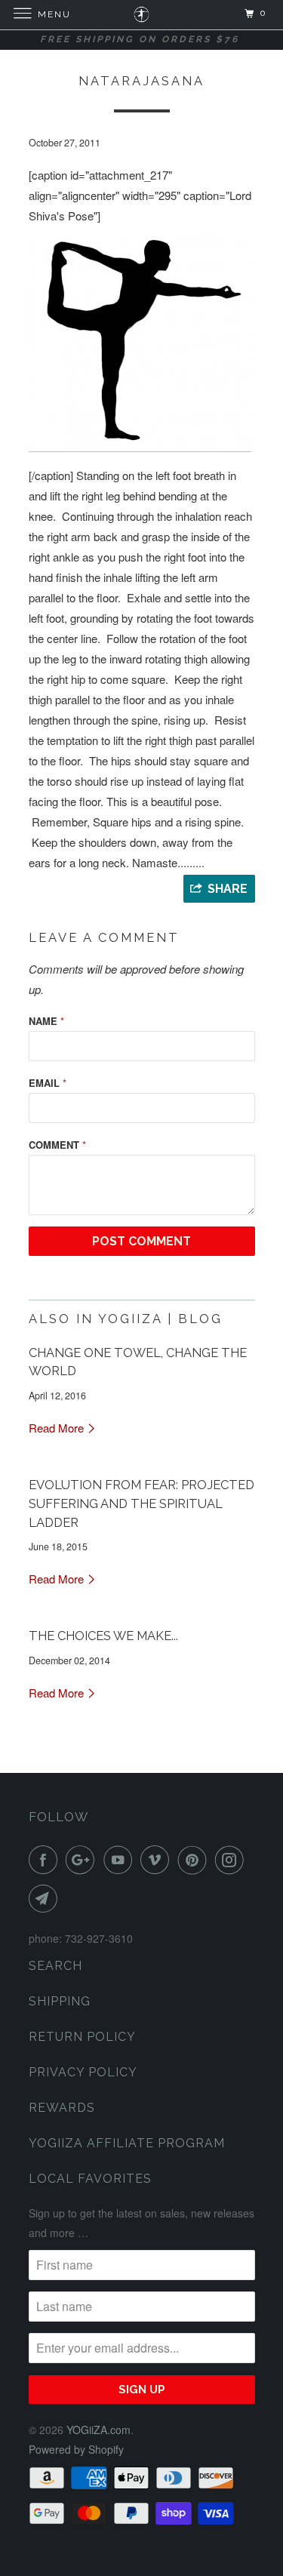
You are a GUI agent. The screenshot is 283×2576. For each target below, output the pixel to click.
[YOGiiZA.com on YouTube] (121, 1860)
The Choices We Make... (103, 1636)
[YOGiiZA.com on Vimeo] (158, 1860)
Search (55, 1966)
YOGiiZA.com (98, 2430)
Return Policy (82, 2037)
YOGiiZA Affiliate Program (127, 2143)
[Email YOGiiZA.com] (46, 1898)
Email (48, 1083)
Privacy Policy (83, 2072)
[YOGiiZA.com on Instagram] (232, 1860)
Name (46, 1021)
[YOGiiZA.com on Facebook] (46, 1860)
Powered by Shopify (76, 2449)
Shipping (60, 2001)
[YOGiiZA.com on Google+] (83, 1860)
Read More (58, 1428)
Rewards (62, 2108)
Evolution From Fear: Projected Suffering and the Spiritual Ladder (141, 1503)
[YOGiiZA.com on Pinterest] (195, 1860)
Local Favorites (90, 2179)
